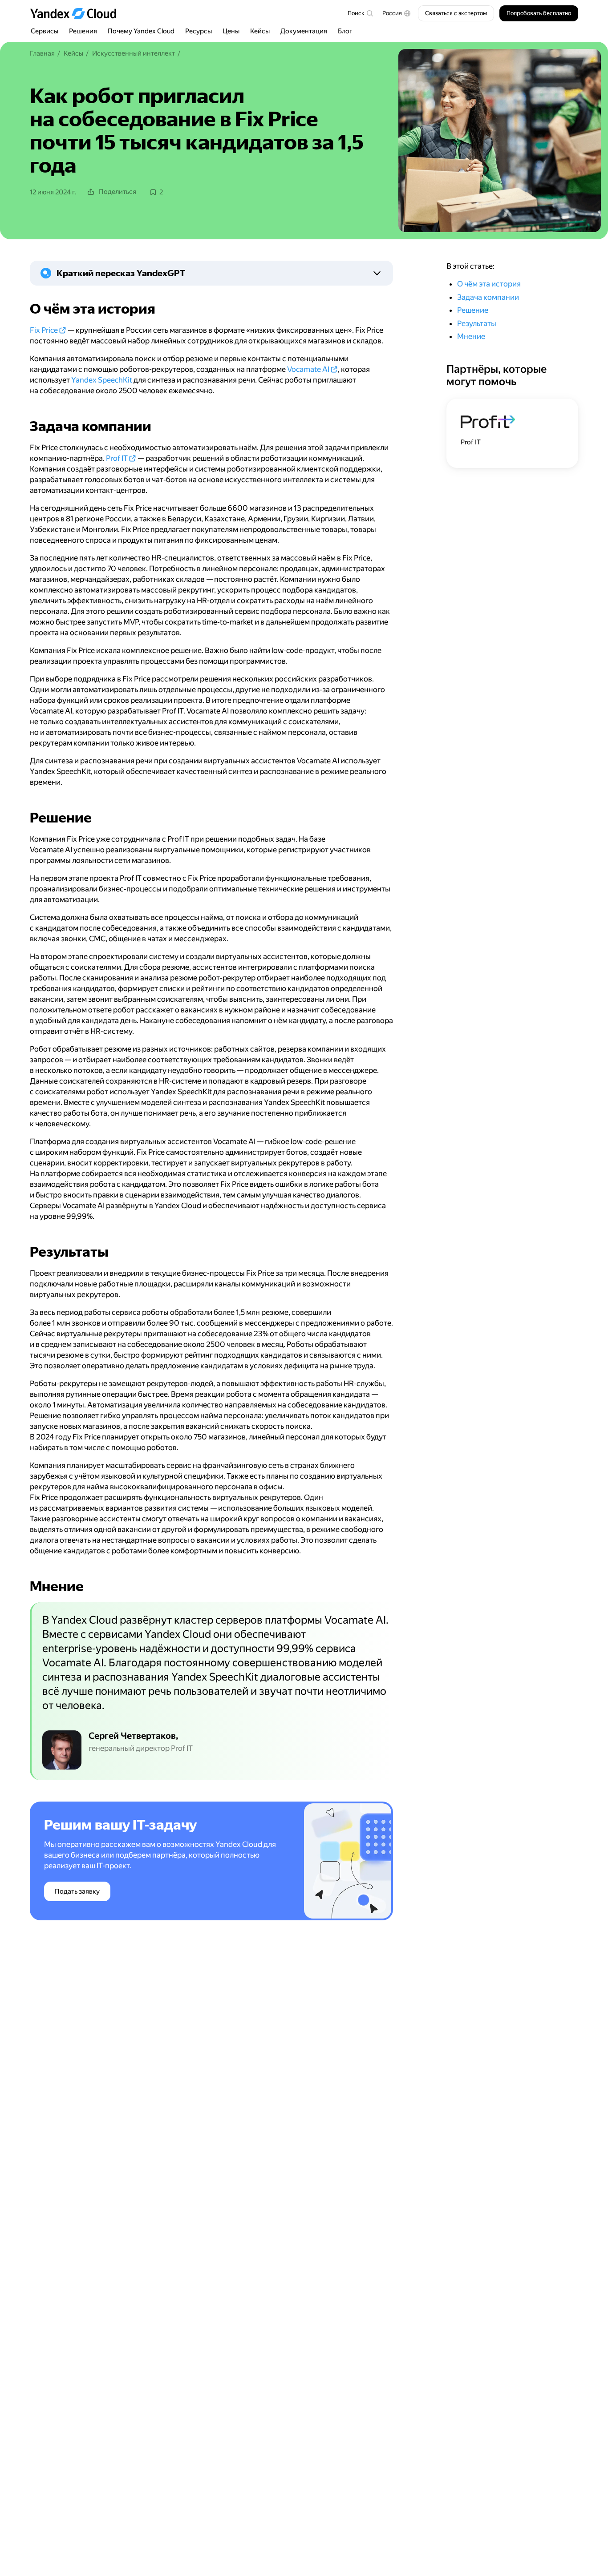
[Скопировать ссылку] (24, 309)
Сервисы (45, 31)
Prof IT (117, 458)
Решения (83, 31)
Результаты (477, 323)
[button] (397, 13)
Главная (42, 53)
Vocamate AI (308, 369)
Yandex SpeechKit (102, 380)
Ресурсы (199, 31)
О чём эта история (489, 284)
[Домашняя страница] (77, 13)
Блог (345, 31)
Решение (473, 310)
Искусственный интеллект (134, 53)
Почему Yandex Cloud (141, 31)
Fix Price (44, 330)
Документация (304, 31)
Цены (231, 31)
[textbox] (360, 13)
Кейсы (260, 31)
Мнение (471, 336)
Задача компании (488, 297)
